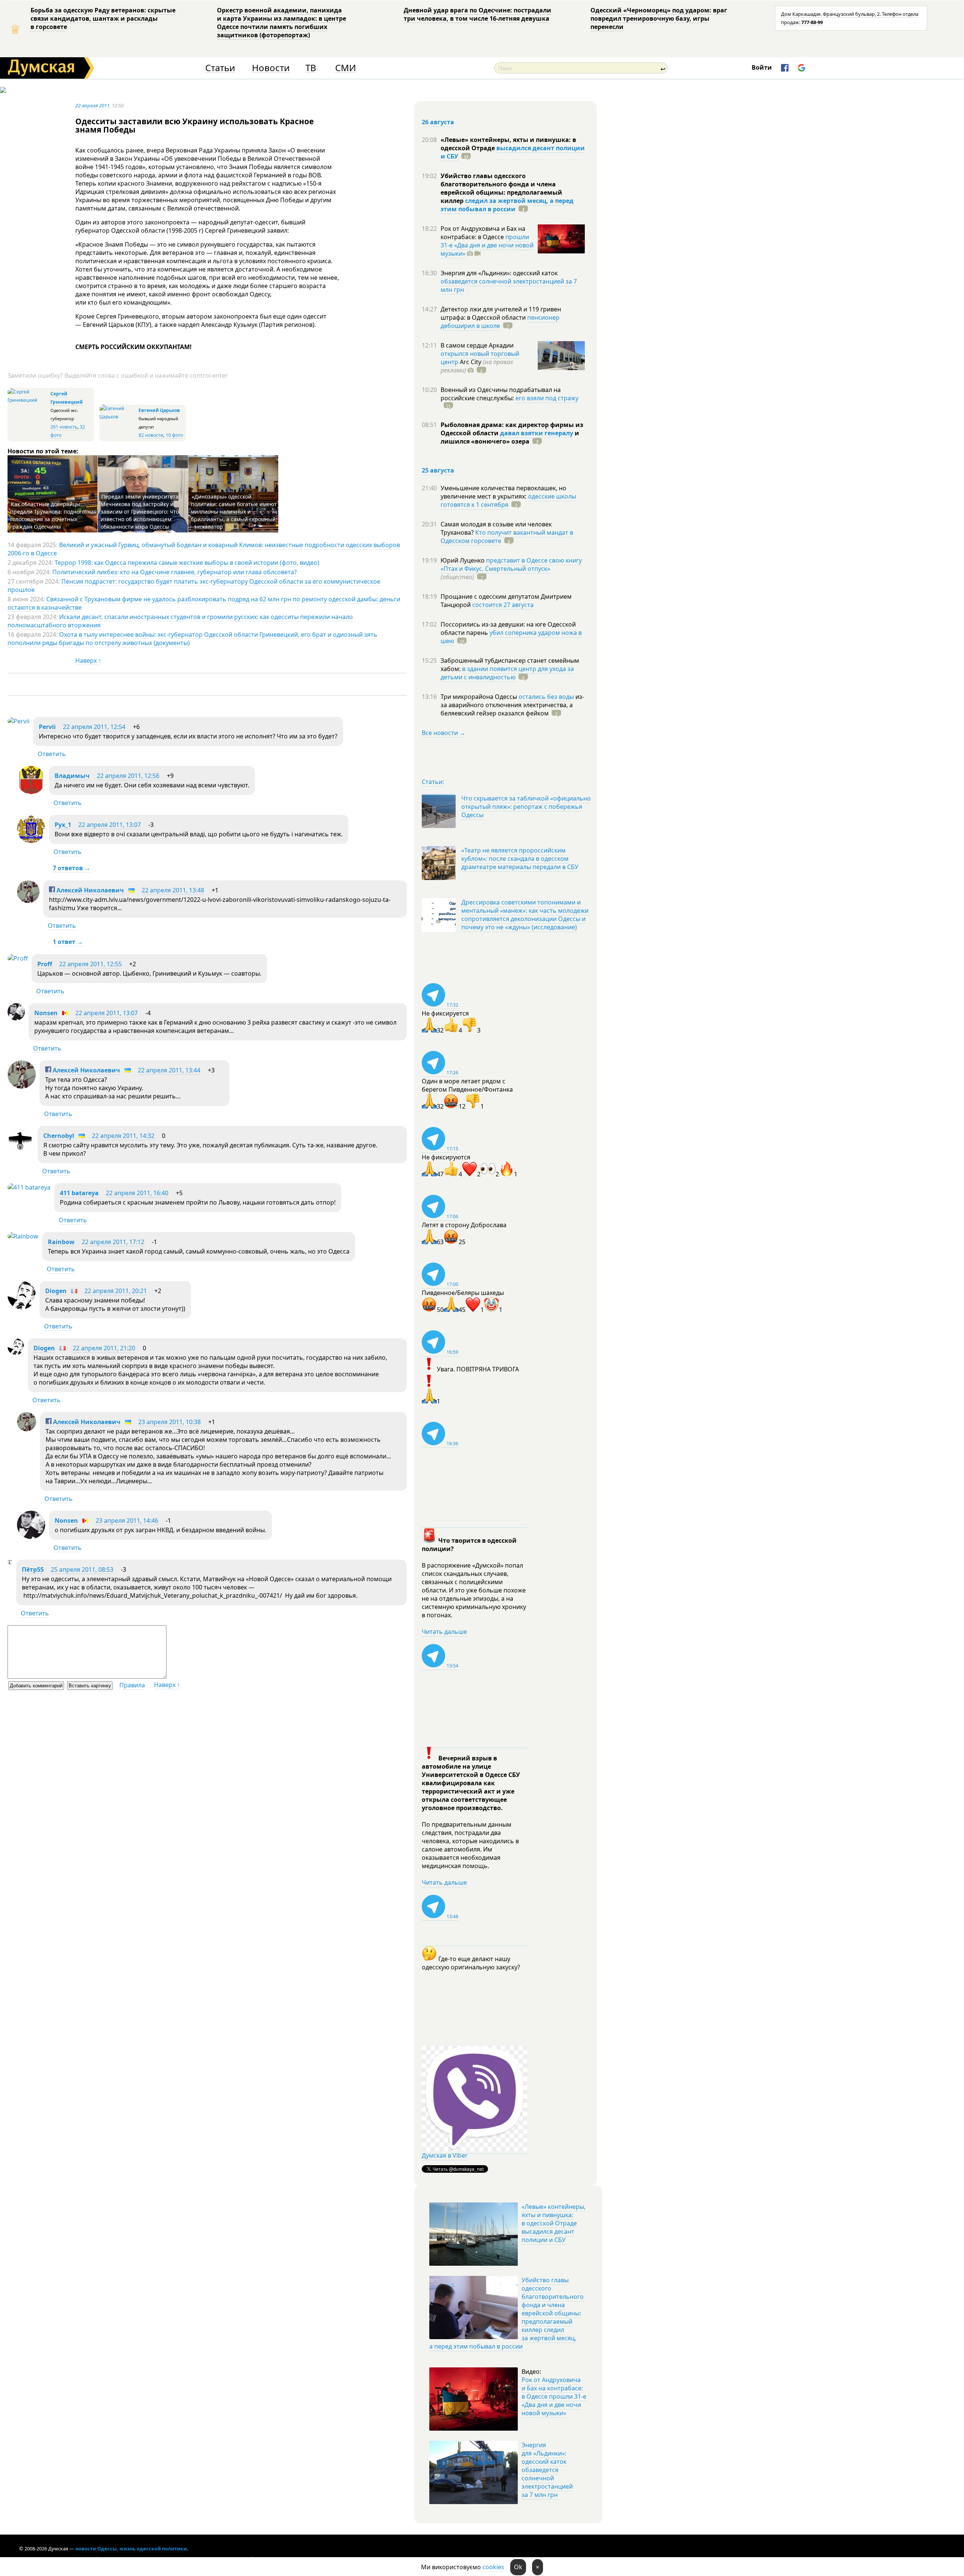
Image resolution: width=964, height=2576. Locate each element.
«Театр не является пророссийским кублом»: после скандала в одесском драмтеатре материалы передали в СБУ (520, 859)
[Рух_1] (31, 841)
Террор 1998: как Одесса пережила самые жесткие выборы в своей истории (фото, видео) (187, 563)
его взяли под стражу (547, 398)
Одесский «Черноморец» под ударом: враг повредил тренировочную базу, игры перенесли (659, 18)
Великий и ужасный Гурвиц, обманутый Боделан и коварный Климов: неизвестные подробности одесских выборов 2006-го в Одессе (204, 549)
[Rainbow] (23, 1236)
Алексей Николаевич (89, 890)
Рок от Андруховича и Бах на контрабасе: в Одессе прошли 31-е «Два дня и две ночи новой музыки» (554, 2396)
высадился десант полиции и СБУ (513, 152)
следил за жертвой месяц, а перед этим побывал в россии (507, 205)
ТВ (311, 68)
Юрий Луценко (463, 560)
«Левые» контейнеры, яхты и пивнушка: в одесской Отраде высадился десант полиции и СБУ (554, 2223)
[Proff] (18, 958)
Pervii (47, 727)
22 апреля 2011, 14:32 (123, 1136)
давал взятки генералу (537, 433)
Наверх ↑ (88, 660)
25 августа (438, 470)
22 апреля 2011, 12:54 (94, 727)
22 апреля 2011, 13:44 (169, 1070)
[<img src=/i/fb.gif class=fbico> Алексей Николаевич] (28, 901)
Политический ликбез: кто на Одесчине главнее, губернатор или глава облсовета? (175, 572)
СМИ (345, 68)
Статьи (220, 68)
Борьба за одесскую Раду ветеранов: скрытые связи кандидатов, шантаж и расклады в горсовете (103, 18)
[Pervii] (18, 721)
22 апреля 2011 (92, 105)
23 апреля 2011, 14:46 (127, 1521)
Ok (518, 2567)
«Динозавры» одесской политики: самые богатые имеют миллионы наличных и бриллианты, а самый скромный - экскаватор (234, 512)
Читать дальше (444, 1632)
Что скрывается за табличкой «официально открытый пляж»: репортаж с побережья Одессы (526, 807)
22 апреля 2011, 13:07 (110, 825)
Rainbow (61, 1242)
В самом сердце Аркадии (477, 345)
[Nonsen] (16, 1018)
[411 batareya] (29, 1187)
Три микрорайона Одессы (480, 697)
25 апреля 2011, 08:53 (82, 1569)
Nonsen (46, 1013)
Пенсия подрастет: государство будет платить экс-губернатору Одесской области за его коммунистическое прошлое (194, 586)
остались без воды (546, 697)
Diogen (56, 1291)
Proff (45, 964)
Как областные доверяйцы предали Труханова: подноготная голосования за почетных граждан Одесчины (53, 515)
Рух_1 (63, 825)
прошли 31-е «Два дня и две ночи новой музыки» (487, 245)
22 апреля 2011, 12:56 (128, 776)
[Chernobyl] (21, 1150)
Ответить (52, 754)
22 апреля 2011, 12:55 (90, 964)
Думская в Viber (445, 2155)
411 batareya (79, 1193)
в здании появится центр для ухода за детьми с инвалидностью (507, 673)
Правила (132, 1685)
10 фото (174, 435)
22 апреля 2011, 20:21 (116, 1291)
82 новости (151, 435)
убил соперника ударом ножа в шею (511, 637)
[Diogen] (22, 1307)
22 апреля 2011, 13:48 (173, 890)
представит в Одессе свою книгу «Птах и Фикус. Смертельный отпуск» (511, 564)
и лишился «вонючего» (510, 437)
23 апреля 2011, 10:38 (169, 1422)
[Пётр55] (10, 1562)
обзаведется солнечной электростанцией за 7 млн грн (509, 285)
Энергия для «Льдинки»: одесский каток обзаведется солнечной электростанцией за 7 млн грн (547, 2470)
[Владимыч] (31, 792)
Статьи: (433, 782)
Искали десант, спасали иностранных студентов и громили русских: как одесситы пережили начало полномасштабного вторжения (180, 621)
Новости (271, 68)
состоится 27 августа (503, 605)
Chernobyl (59, 1136)
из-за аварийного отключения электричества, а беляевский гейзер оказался (512, 705)
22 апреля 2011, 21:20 (104, 1348)
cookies (493, 2567)
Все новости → (444, 733)
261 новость (64, 427)
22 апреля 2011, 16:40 (137, 1193)
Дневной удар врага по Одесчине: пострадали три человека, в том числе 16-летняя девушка (477, 14)
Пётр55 (33, 1569)
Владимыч (72, 776)
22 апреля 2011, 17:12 (113, 1242)
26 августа (438, 122)
